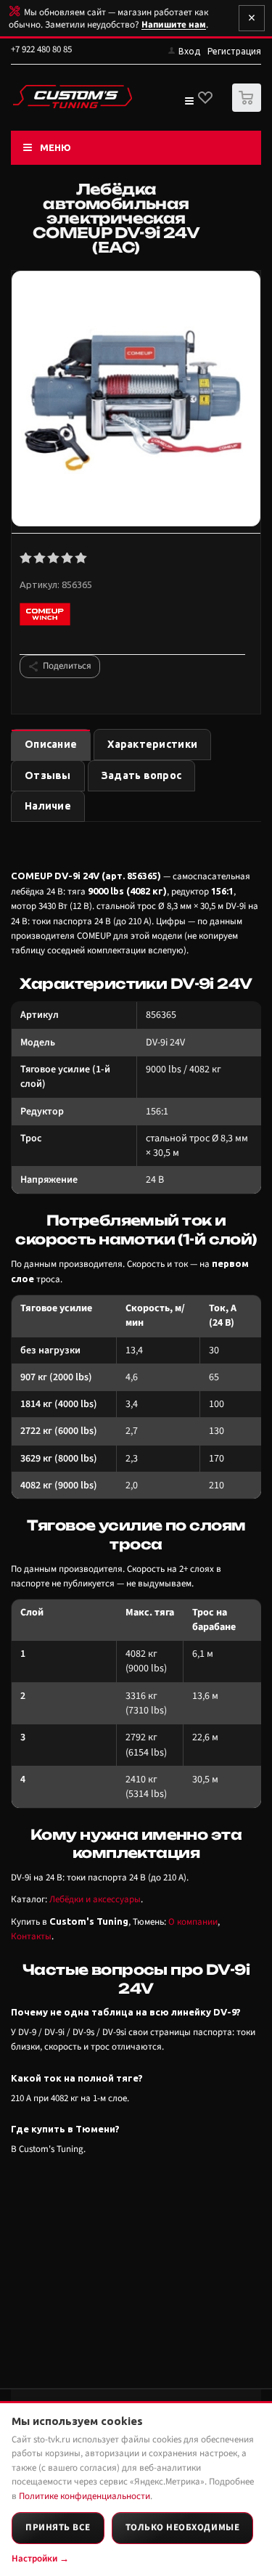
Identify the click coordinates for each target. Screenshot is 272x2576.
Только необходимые (182, 2527)
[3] (54, 558)
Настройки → (40, 2559)
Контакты (31, 1936)
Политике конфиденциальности (85, 2496)
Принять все (58, 2527)
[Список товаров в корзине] (248, 109)
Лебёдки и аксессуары (95, 1899)
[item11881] (136, 400)
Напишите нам (174, 25)
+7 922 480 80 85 (41, 49)
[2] (40, 558)
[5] (82, 558)
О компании (193, 1922)
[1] (26, 558)
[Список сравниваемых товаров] (189, 104)
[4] (68, 558)
